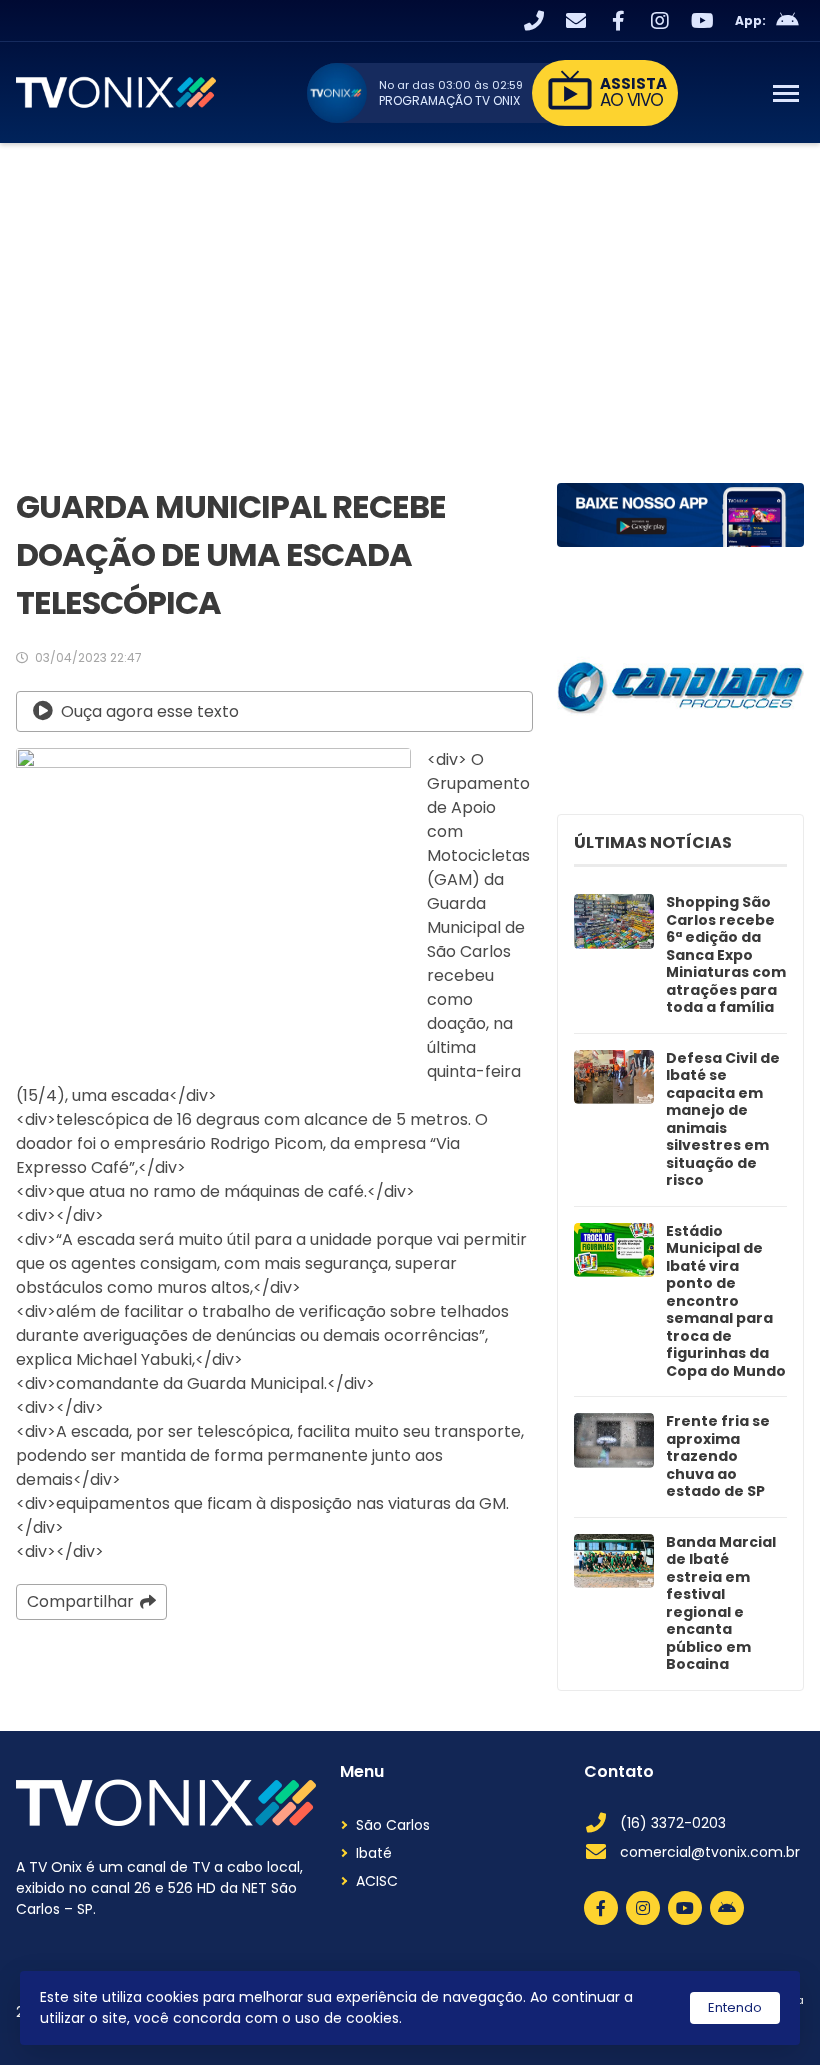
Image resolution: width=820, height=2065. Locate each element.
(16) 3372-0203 (673, 1823)
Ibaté (374, 1853)
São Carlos (393, 1825)
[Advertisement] (410, 293)
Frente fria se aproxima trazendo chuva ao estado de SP (718, 1457)
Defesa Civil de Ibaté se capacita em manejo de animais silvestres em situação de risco (723, 1120)
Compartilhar (80, 1601)
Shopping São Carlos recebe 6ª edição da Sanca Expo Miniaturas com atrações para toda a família (726, 955)
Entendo (735, 2007)
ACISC (377, 1881)
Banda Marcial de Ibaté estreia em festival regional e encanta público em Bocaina (721, 1604)
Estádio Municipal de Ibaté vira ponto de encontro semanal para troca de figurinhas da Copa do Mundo (726, 1302)
